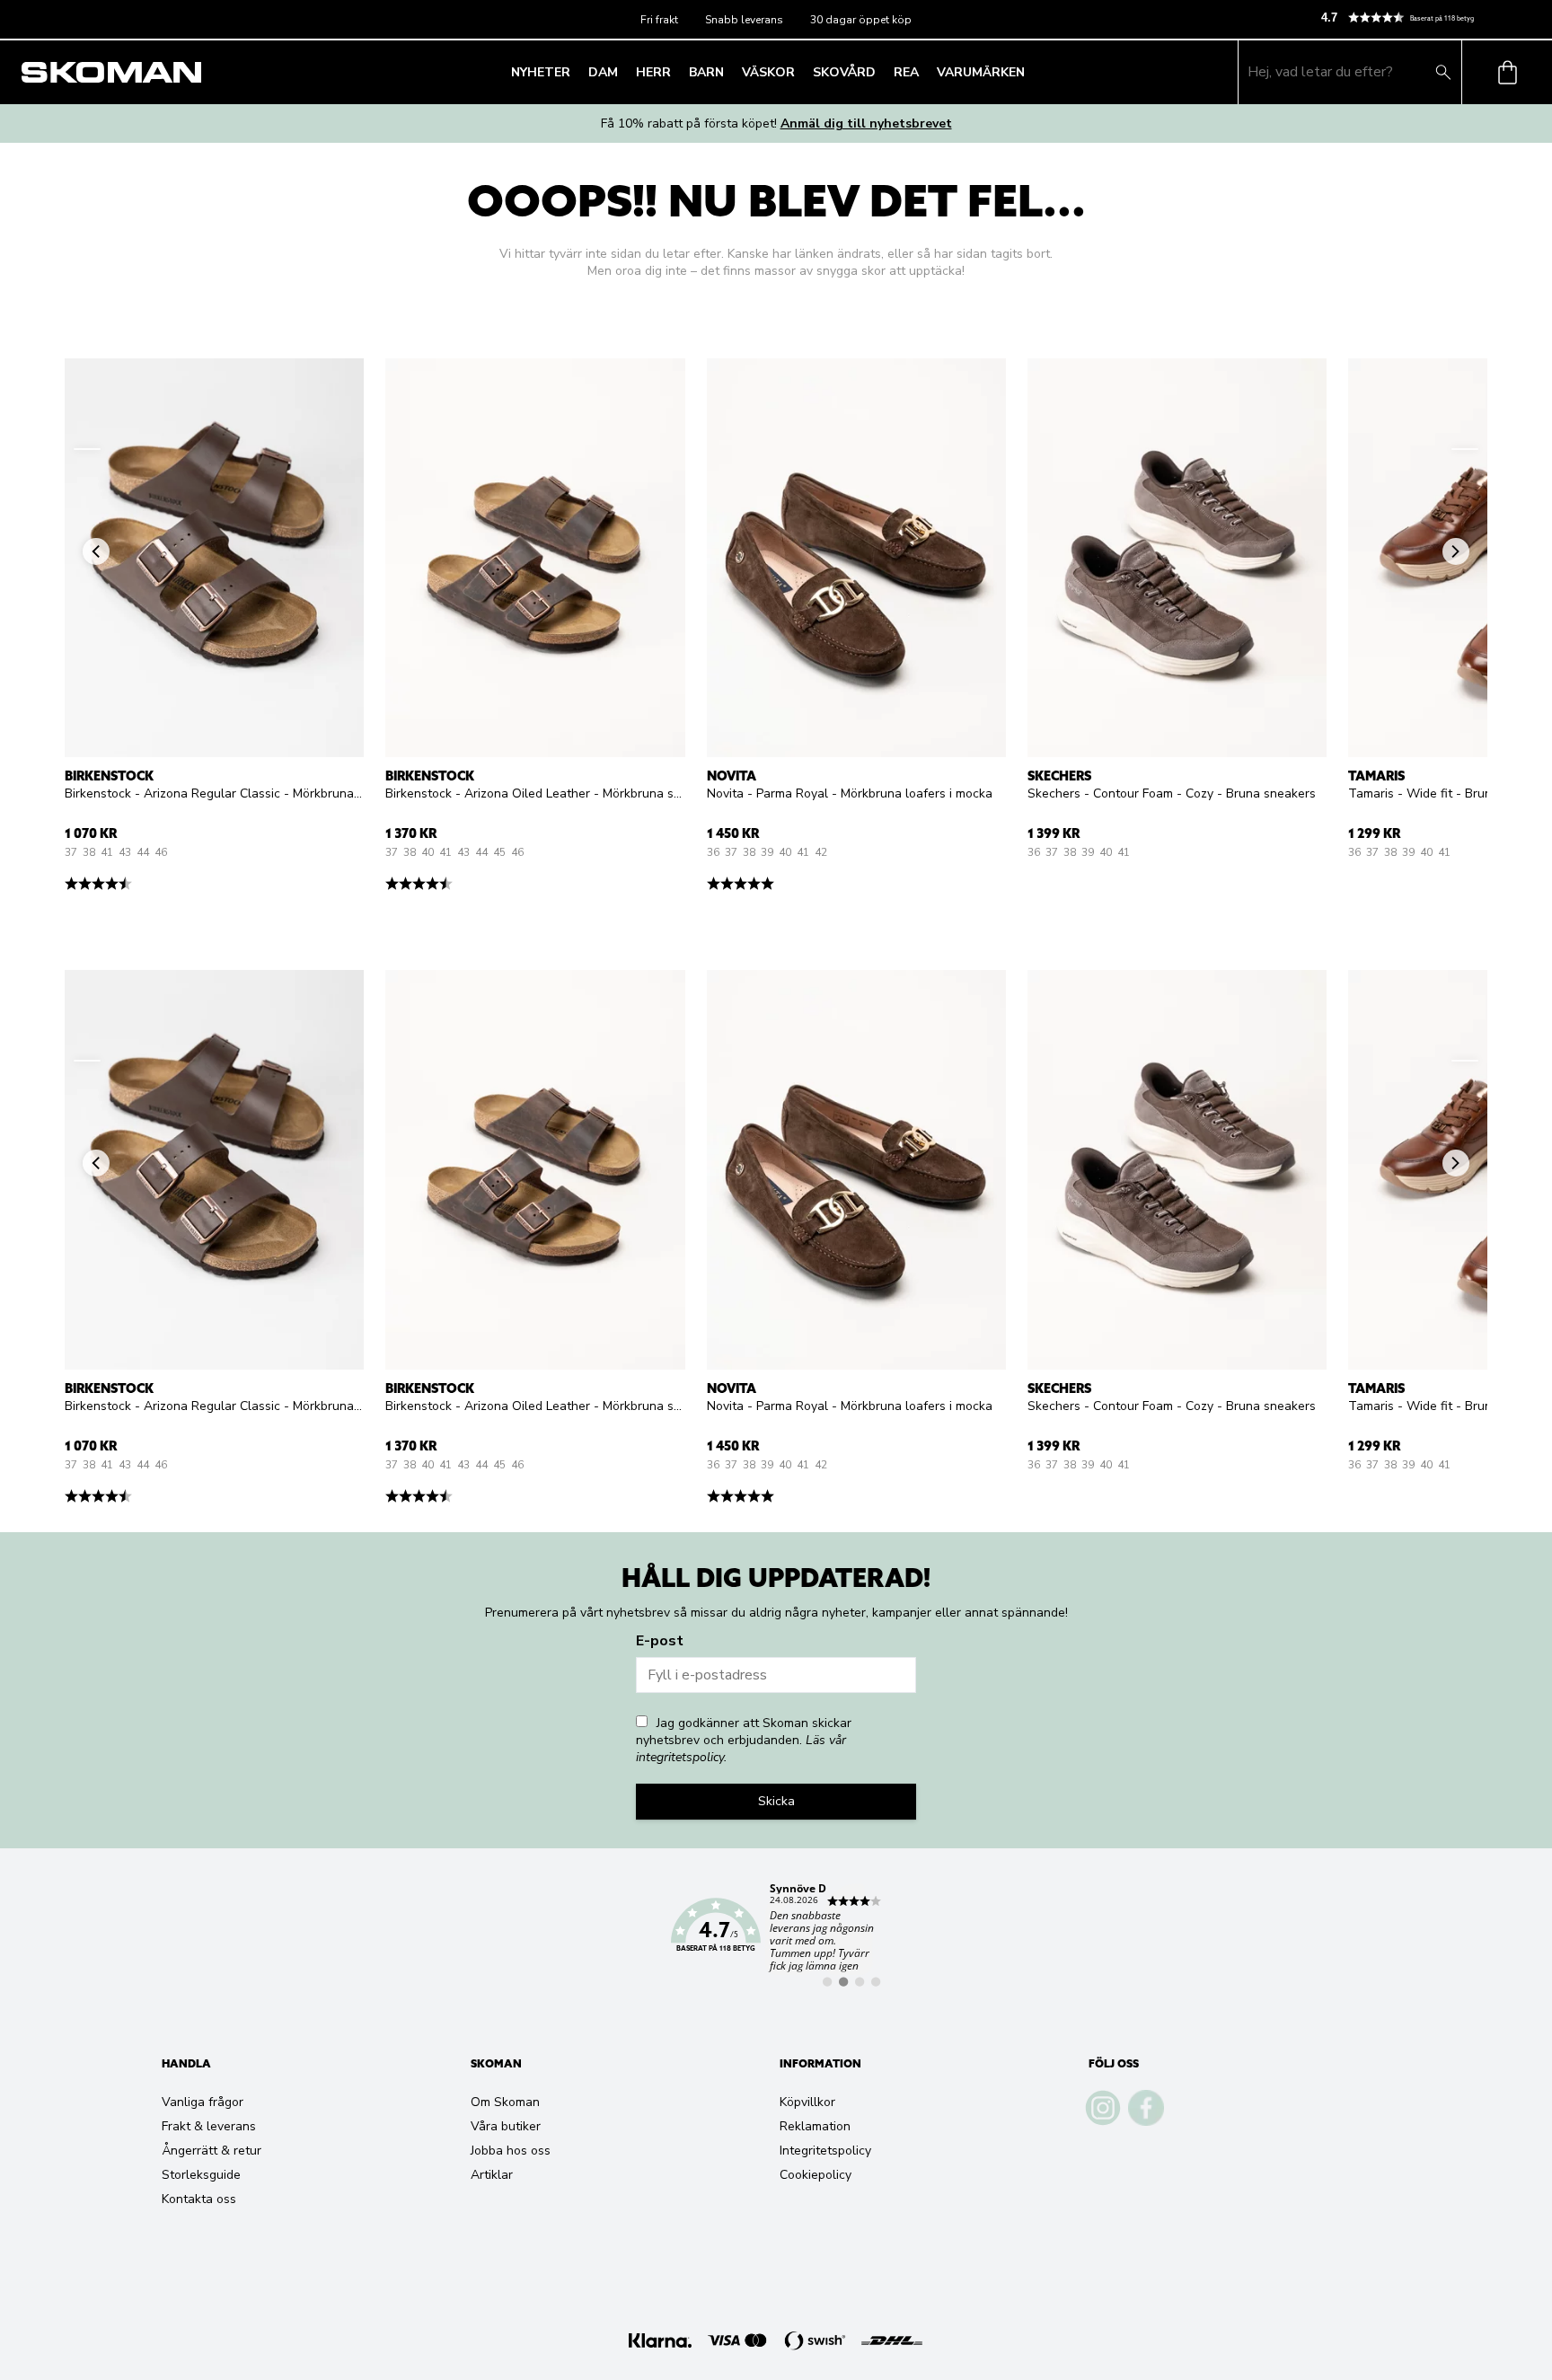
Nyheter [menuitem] (541, 72)
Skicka (776, 1801)
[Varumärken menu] (1030, 72)
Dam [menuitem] (603, 72)
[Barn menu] (729, 72)
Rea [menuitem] (906, 72)
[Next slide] (1465, 449)
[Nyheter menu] (576, 72)
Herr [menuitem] (653, 72)
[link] (776, 1935)
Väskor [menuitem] (768, 72)
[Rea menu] (924, 72)
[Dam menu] (623, 72)
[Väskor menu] (800, 72)
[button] (1429, 18)
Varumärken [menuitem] (981, 72)
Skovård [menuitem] (844, 72)
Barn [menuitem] (706, 72)
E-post (660, 1641)
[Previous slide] (87, 449)
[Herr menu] (676, 72)
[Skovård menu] (881, 72)
